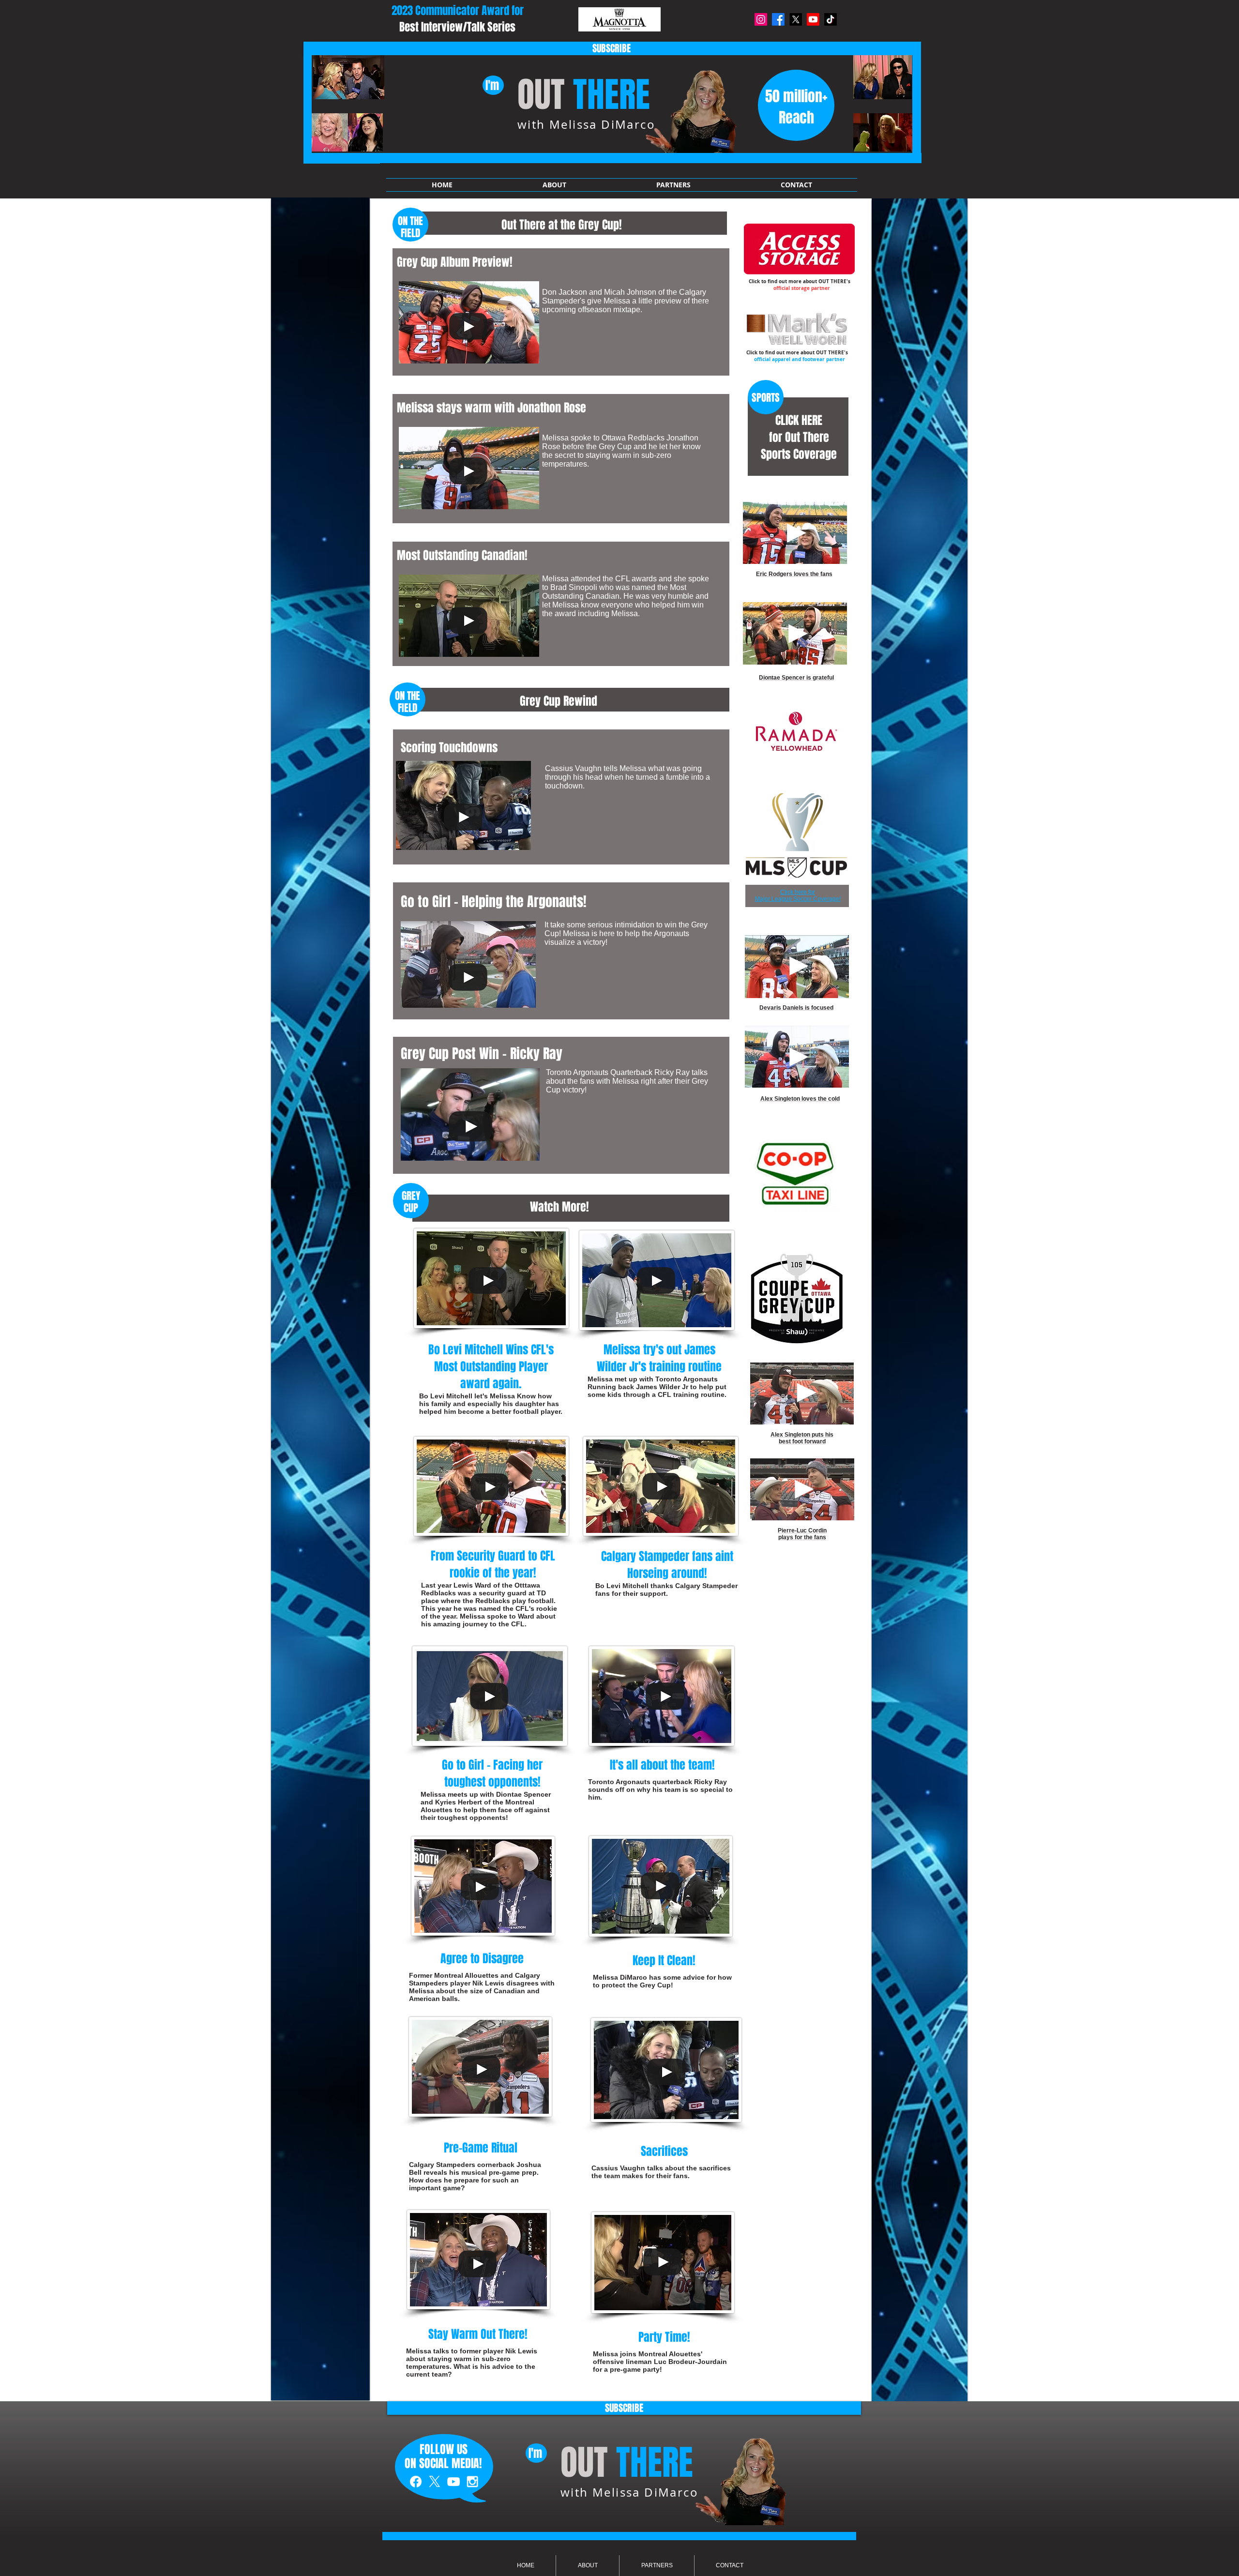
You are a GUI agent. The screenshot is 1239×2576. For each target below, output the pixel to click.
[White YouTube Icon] (453, 2482)
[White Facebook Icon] (416, 2482)
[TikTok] (831, 19)
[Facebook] (778, 19)
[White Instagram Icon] (472, 2482)
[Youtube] (813, 19)
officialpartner (797, 359)
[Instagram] (761, 19)
